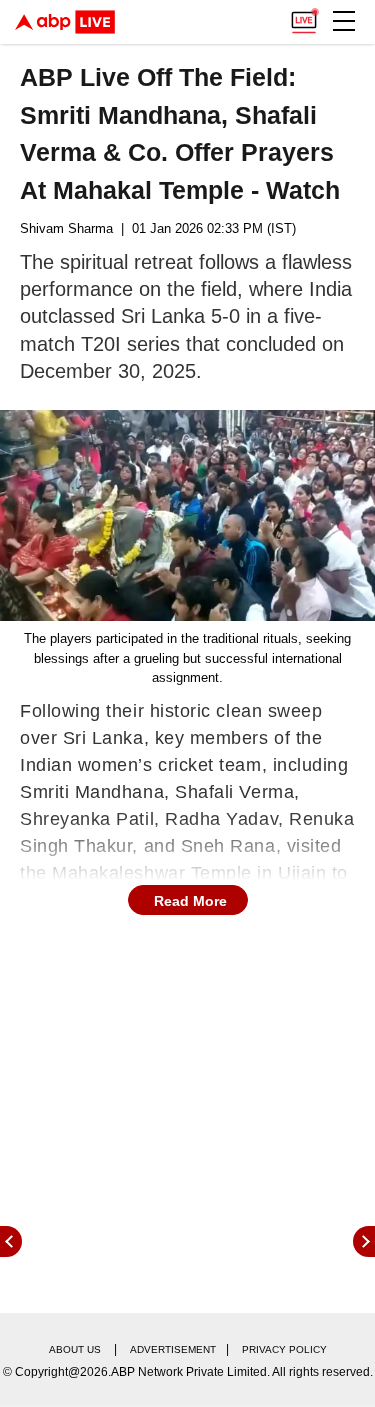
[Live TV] (304, 16)
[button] (344, 21)
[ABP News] (364, 1241)
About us (75, 1349)
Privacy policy (284, 1349)
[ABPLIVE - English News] (65, 22)
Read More (190, 901)
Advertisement (173, 1349)
